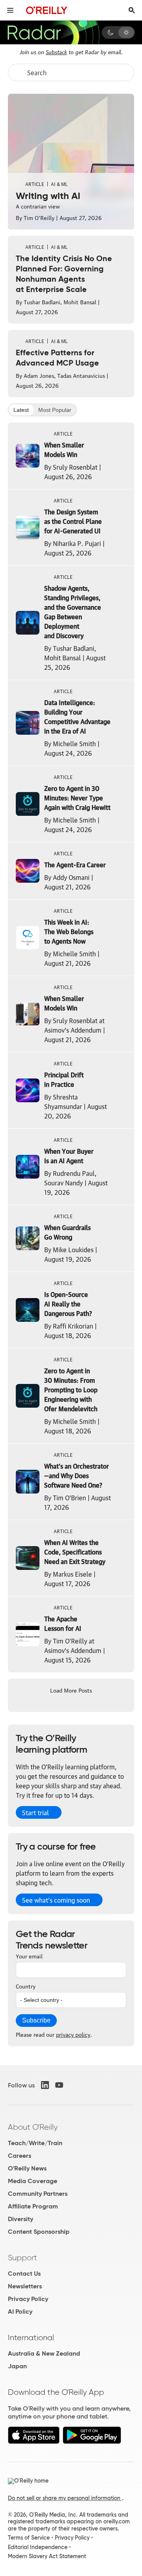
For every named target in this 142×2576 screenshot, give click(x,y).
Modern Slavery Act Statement (47, 2556)
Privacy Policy (28, 2299)
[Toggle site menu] (10, 10)
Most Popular (55, 410)
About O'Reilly (33, 2127)
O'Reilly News (27, 2168)
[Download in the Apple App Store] (34, 2442)
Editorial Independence (38, 2547)
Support (22, 2258)
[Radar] (53, 32)
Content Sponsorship (39, 2232)
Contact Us (24, 2274)
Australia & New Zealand (44, 2353)
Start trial (35, 1812)
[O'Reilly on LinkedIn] (45, 2085)
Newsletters (25, 2286)
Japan (17, 2366)
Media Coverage (33, 2181)
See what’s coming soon (56, 1900)
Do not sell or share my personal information (65, 2498)
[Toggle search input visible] (132, 10)
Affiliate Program (33, 2206)
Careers (20, 2156)
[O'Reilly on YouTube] (59, 2085)
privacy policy (73, 2034)
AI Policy (20, 2312)
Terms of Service (29, 2538)
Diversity (21, 2219)
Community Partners (38, 2194)
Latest (21, 410)
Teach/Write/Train (35, 2143)
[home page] (47, 10)
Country (26, 1986)
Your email (29, 1956)
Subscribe (36, 2020)
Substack (56, 51)
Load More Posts (71, 1690)
